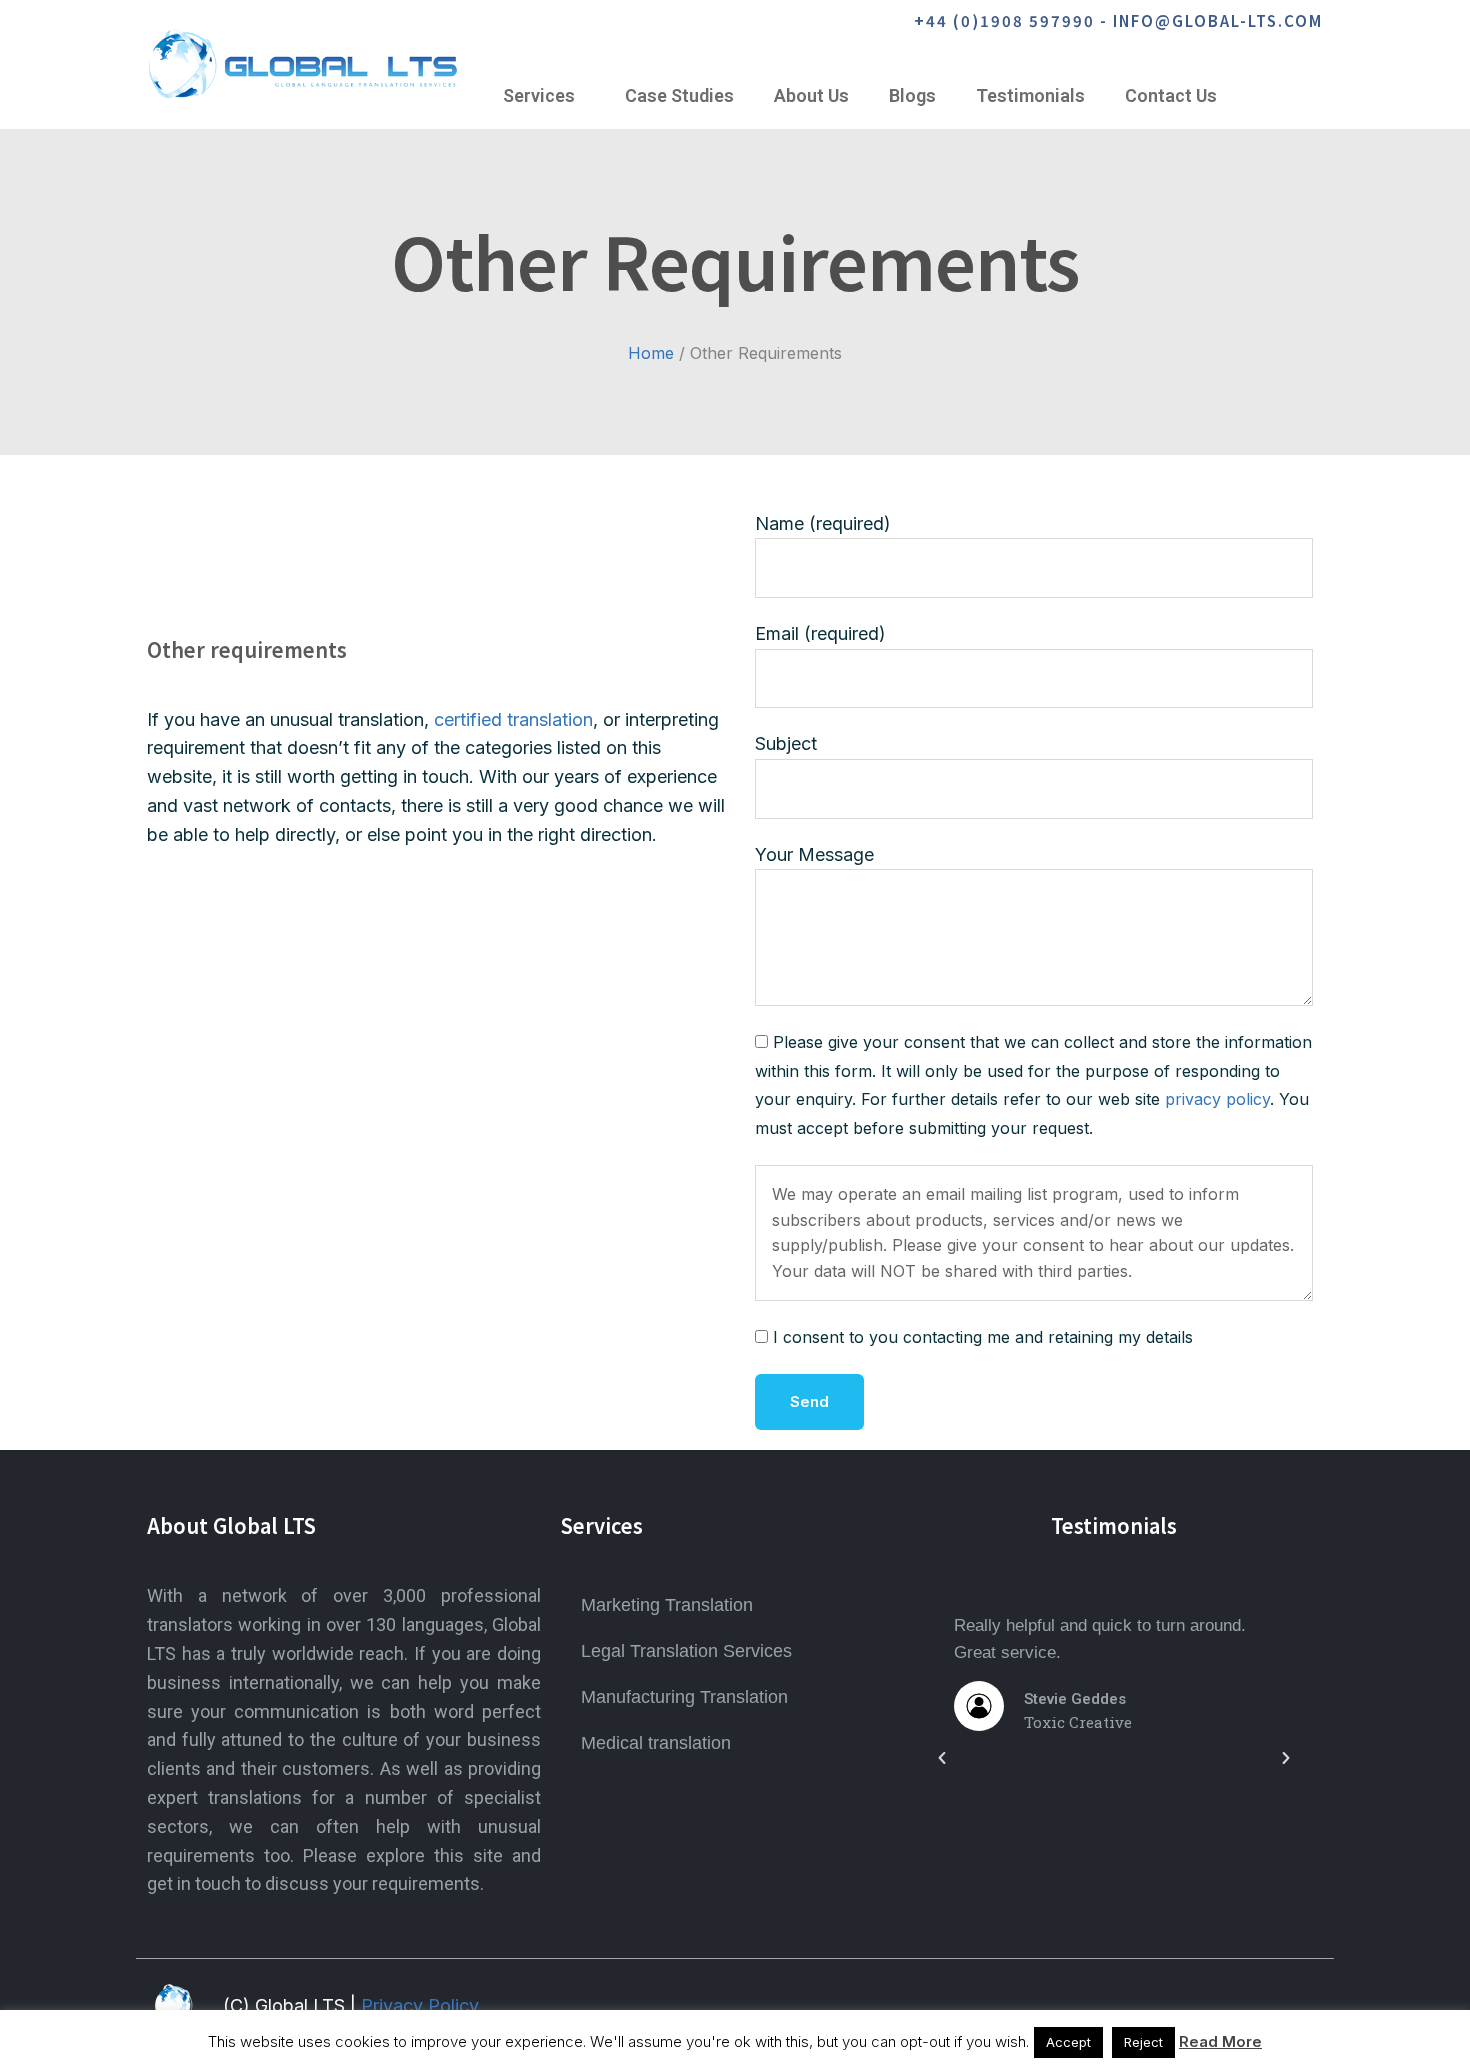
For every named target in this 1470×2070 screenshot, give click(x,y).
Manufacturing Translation (684, 1697)
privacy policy (1217, 1100)
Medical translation (656, 1743)
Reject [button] (1143, 2042)
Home (651, 353)
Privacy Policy (420, 2005)
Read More (1220, 2041)
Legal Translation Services (686, 1651)
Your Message (814, 854)
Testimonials (1030, 95)
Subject (786, 743)
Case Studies (679, 95)
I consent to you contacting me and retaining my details (983, 1338)
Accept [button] (1068, 2042)
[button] (942, 1758)
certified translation (513, 719)
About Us (811, 95)
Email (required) (820, 633)
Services (539, 95)
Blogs (912, 95)
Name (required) (823, 523)
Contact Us (1171, 95)
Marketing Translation (667, 1605)
